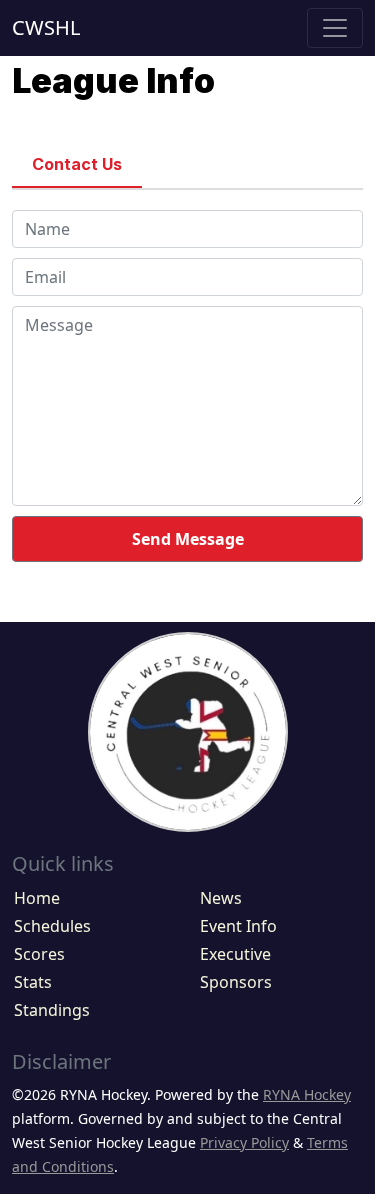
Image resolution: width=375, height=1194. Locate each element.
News (221, 898)
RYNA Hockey (307, 1094)
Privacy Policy (244, 1142)
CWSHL (46, 27)
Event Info (238, 926)
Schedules (52, 926)
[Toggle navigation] (335, 28)
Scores (39, 954)
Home (37, 898)
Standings (52, 1010)
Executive (235, 954)
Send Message (188, 539)
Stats (33, 982)
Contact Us (77, 164)
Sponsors (236, 982)
